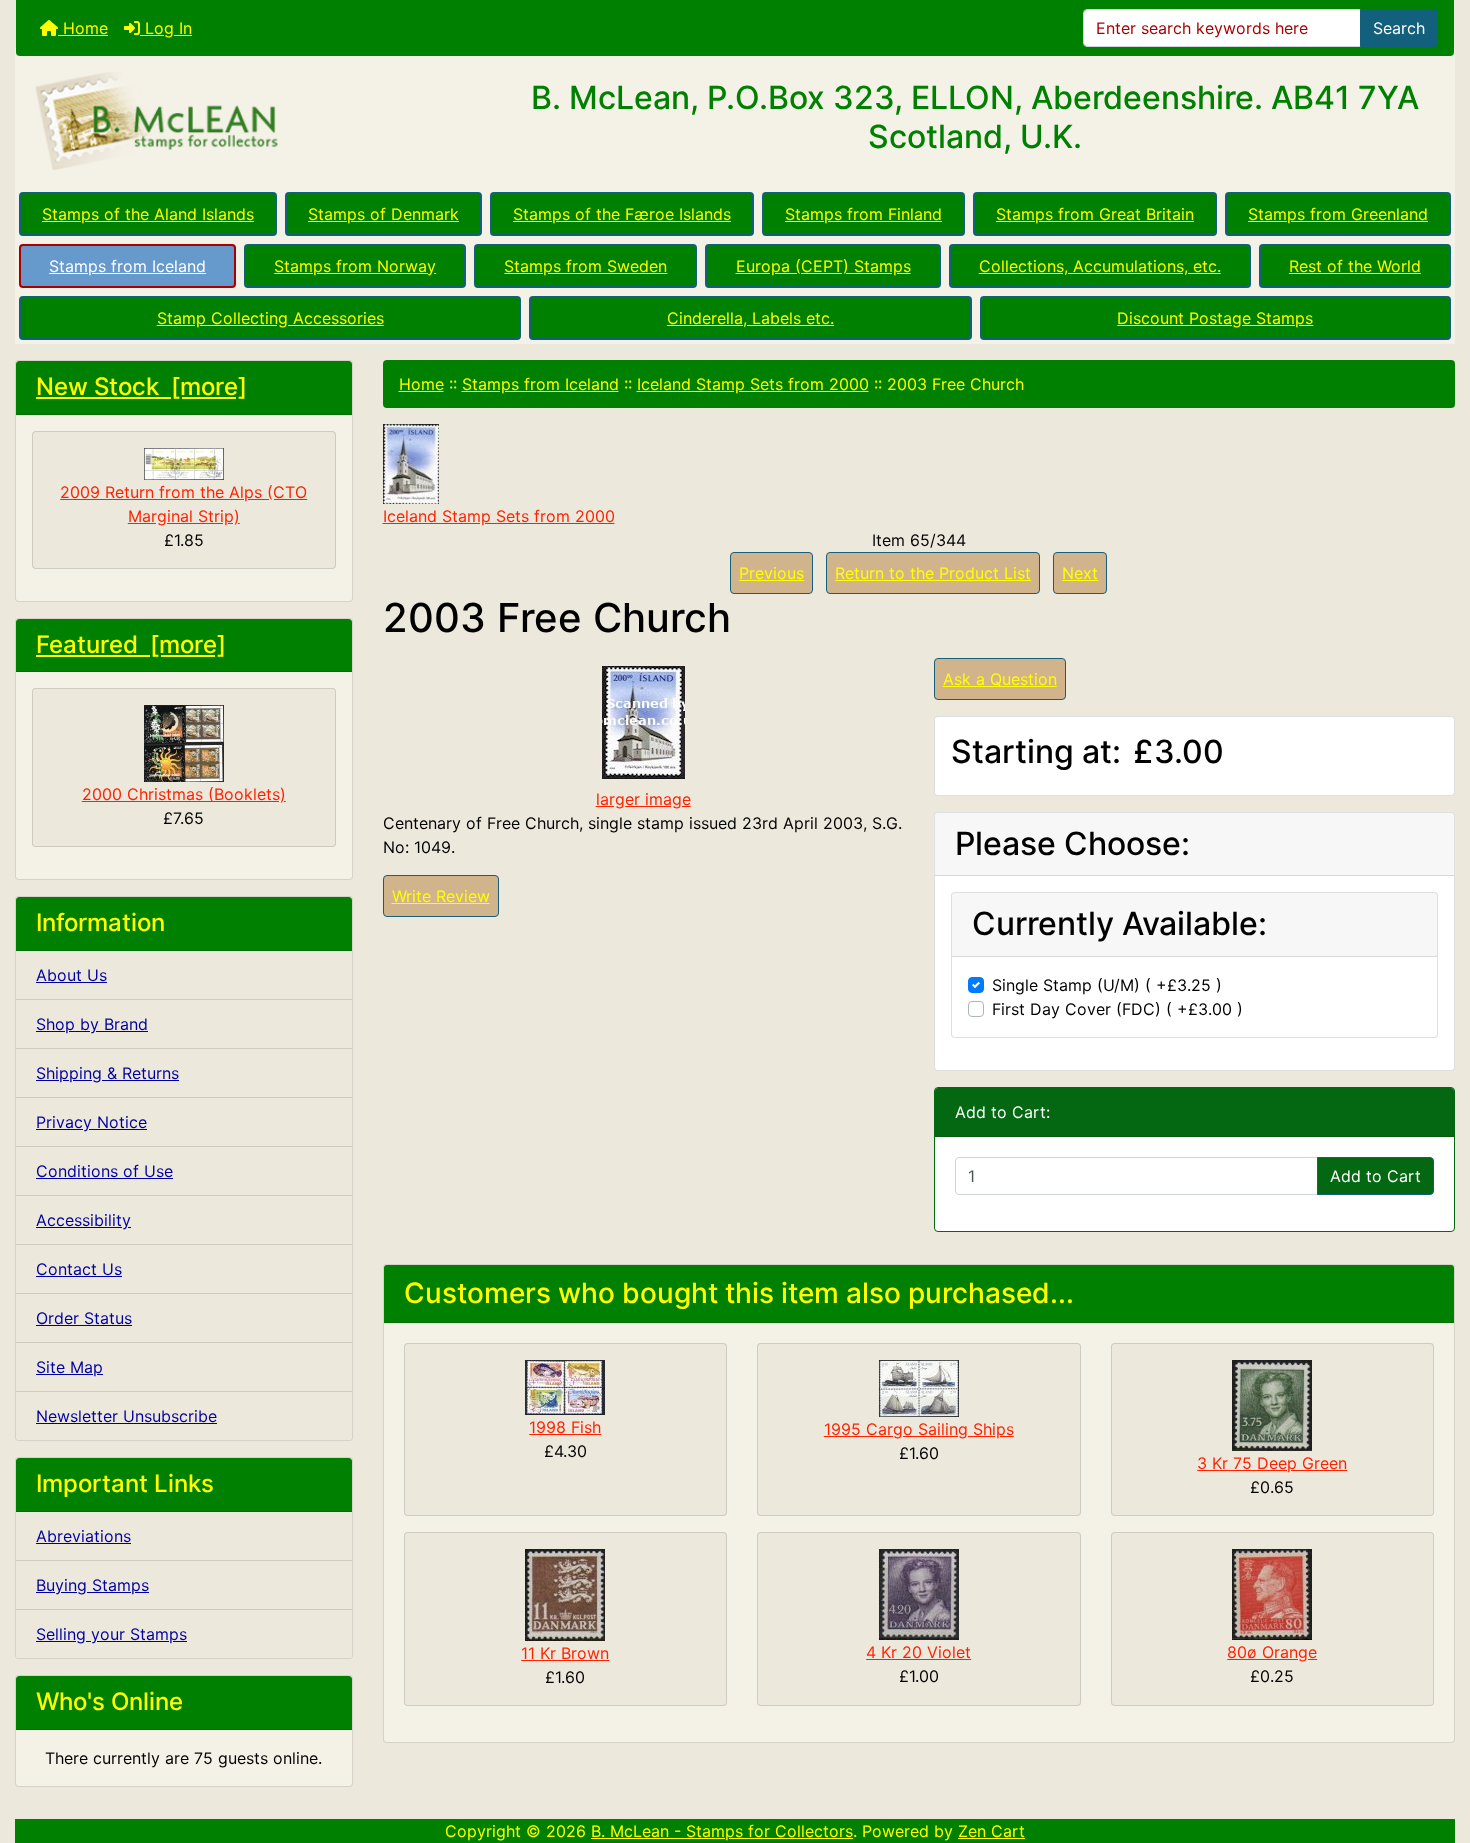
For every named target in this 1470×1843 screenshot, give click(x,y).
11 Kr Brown (565, 1653)
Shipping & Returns (107, 1073)
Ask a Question (1000, 679)
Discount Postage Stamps (1215, 318)
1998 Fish (565, 1427)
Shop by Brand (92, 1024)
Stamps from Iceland (127, 266)
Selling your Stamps (111, 1634)
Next (1080, 573)
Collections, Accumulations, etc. (1100, 266)
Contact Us (79, 1269)
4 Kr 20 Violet (918, 1652)
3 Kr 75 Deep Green (1272, 1463)
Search (1399, 28)
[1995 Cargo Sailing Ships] (919, 1387)
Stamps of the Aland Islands (148, 214)
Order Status (84, 1318)
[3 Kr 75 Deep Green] (1272, 1404)
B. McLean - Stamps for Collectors (722, 1831)
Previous (771, 573)
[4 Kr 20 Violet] (919, 1593)
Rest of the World (1355, 266)
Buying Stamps (92, 1585)
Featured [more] (131, 644)
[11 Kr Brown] (565, 1594)
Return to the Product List (933, 573)
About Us (71, 975)
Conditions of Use (104, 1171)
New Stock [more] (141, 386)
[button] (1433, 1744)
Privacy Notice (91, 1122)
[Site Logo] (255, 122)
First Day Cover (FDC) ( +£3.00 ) (1117, 1009)
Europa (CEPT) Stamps (823, 266)
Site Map (69, 1367)
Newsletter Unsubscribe (126, 1416)
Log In (166, 28)
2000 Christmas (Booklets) (184, 794)
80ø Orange (1272, 1652)
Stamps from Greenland (1338, 214)
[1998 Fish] (565, 1386)
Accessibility (83, 1220)
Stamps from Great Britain (1095, 214)
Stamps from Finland (863, 214)
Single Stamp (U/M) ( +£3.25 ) (1107, 985)
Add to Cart (1375, 1176)
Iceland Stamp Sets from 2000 (753, 384)
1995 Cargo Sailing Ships (919, 1429)
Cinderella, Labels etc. (750, 318)
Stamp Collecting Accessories (270, 318)
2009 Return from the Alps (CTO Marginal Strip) (183, 504)
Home (83, 28)
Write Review (441, 896)
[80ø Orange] (1272, 1593)
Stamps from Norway (355, 266)
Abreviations (83, 1536)
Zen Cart (991, 1831)
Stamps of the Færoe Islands (622, 214)
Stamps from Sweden (585, 266)
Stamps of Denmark (383, 214)
